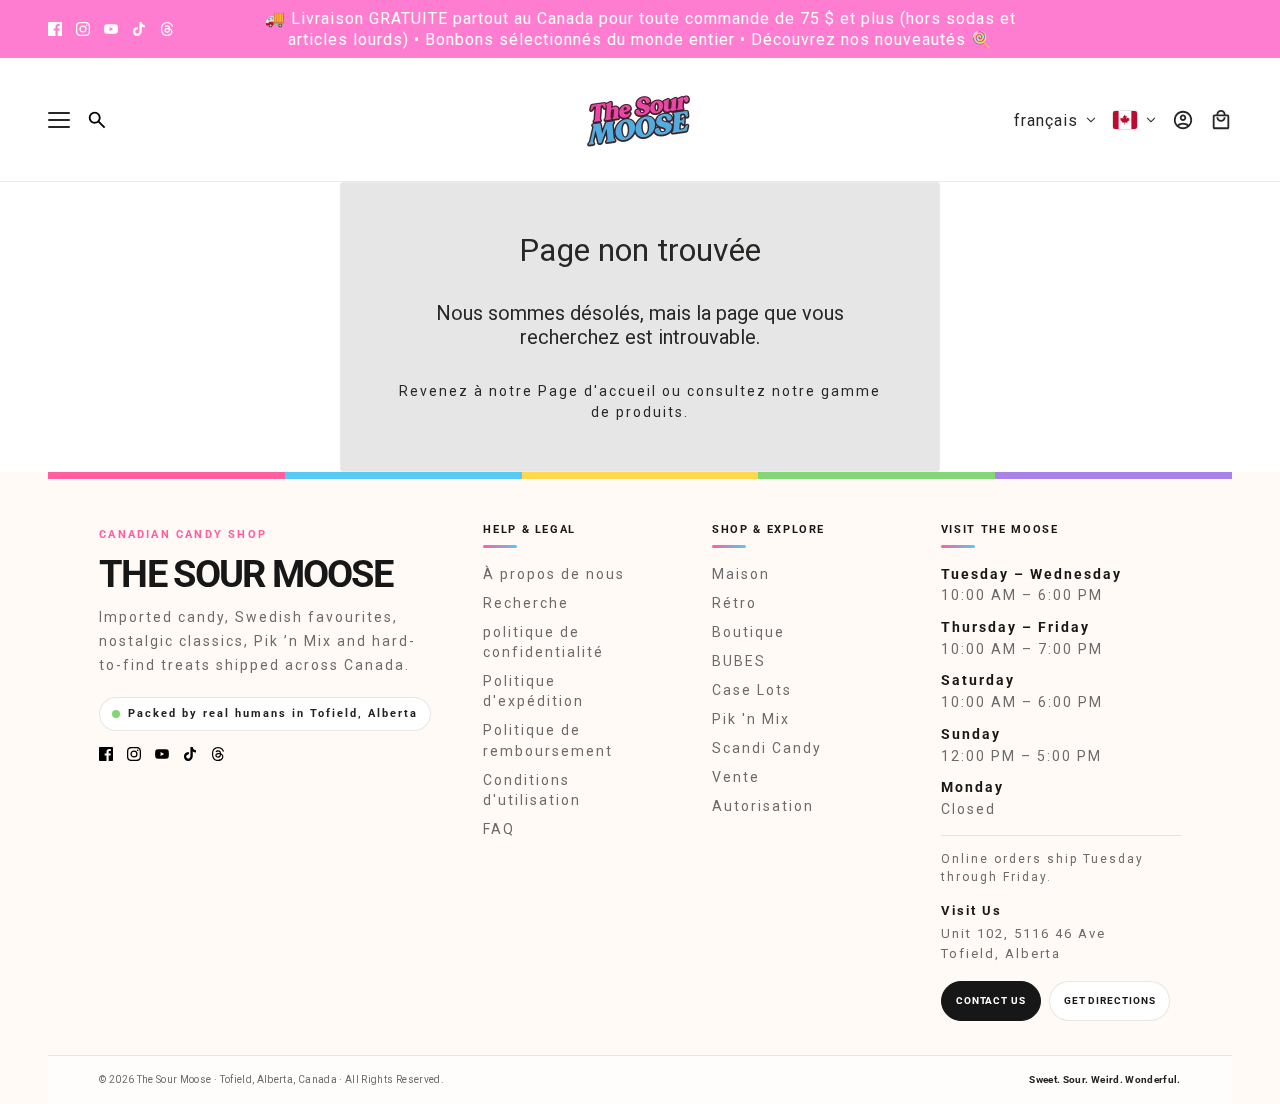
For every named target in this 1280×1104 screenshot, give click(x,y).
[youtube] (111, 29)
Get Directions (1110, 1000)
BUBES (739, 661)
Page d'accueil (597, 391)
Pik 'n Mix (751, 719)
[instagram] (83, 29)
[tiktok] (139, 29)
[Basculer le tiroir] (59, 120)
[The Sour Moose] (640, 120)
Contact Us (991, 1000)
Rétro (734, 603)
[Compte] (1183, 120)
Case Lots (752, 690)
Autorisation (763, 806)
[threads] (167, 29)
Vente (736, 777)
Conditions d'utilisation (532, 790)
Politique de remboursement (548, 740)
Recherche (526, 603)
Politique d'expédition (533, 691)
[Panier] (1221, 120)
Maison (741, 574)
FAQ (499, 829)
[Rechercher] (97, 120)
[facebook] (55, 29)
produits (650, 412)
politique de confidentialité (543, 642)
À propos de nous (554, 574)
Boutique (748, 632)
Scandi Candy (767, 748)
